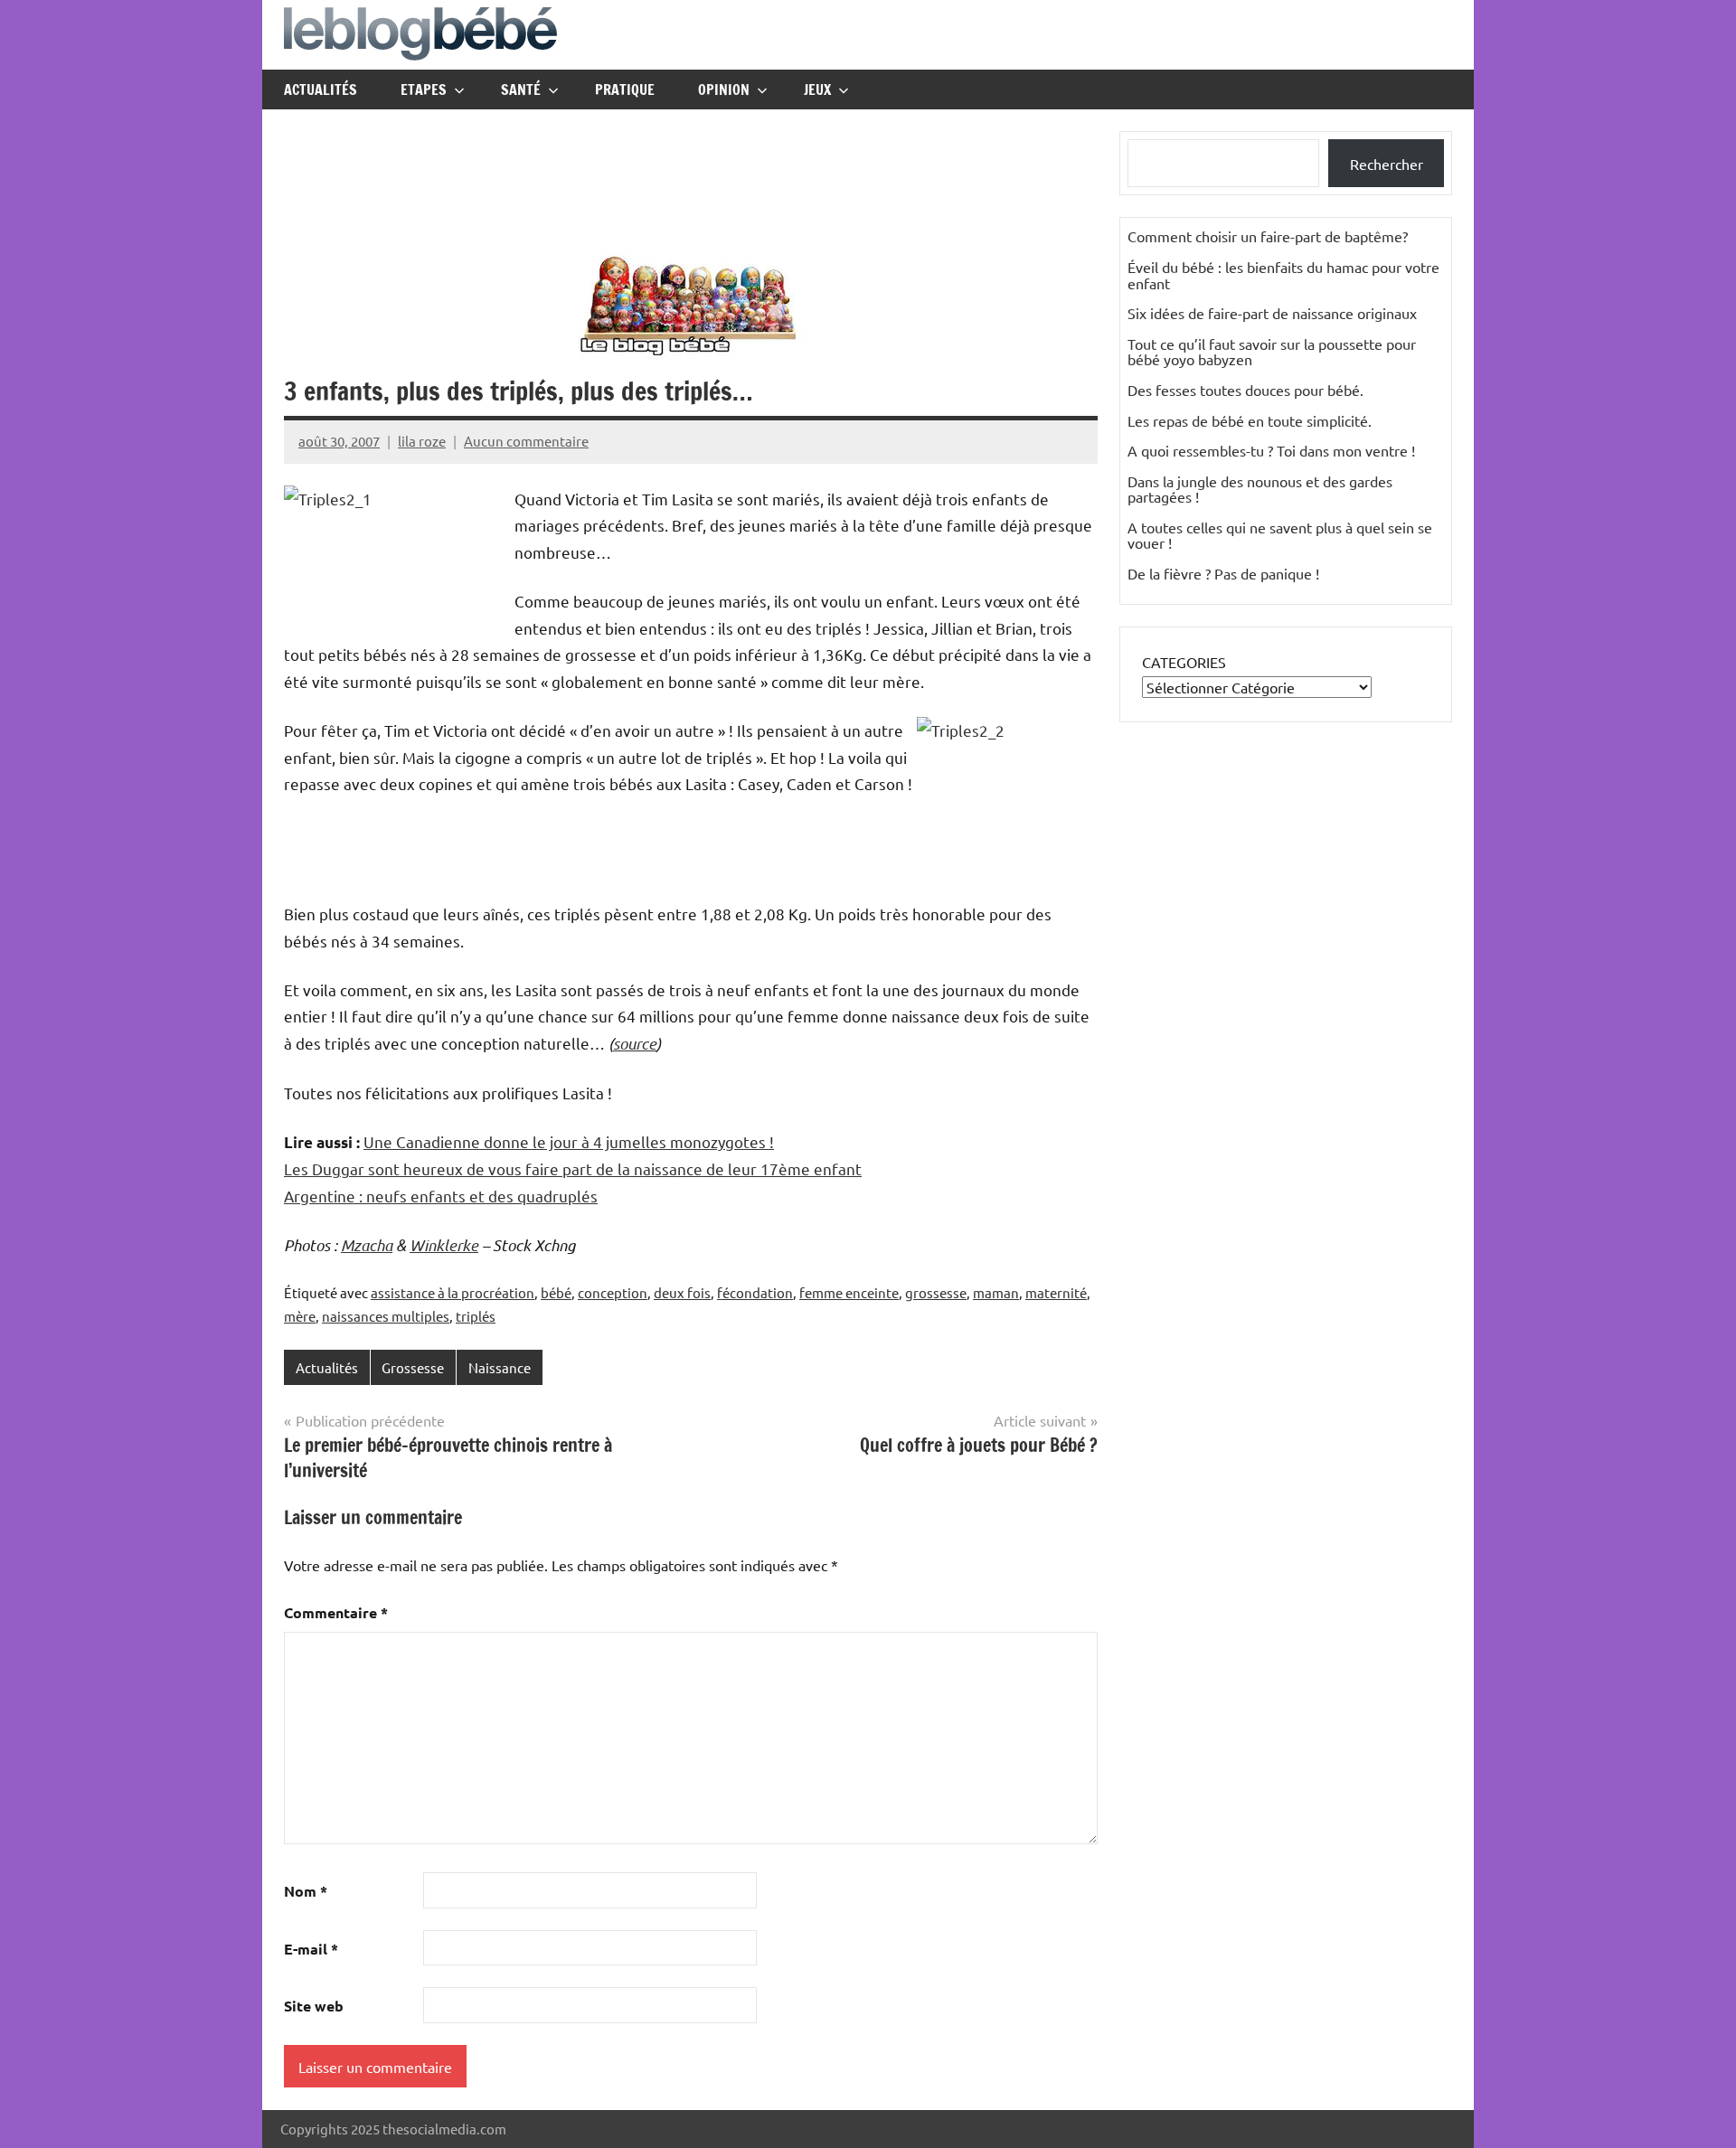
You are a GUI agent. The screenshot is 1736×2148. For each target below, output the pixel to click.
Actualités (321, 89)
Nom (306, 1891)
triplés (476, 1316)
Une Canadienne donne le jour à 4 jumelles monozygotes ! (569, 1141)
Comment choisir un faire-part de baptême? (1268, 236)
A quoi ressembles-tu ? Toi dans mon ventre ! (1271, 450)
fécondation (755, 1292)
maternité (1056, 1292)
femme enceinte (849, 1292)
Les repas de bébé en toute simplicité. (1250, 420)
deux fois (682, 1292)
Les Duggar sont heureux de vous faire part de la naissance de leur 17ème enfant (573, 1168)
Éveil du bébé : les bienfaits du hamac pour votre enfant (1283, 275)
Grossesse (413, 1367)
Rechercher (1387, 164)
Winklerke (444, 1245)
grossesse (936, 1292)
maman (996, 1292)
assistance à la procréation (453, 1292)
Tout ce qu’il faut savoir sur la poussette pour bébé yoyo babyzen (1272, 352)
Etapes (424, 89)
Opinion (724, 89)
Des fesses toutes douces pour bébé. (1245, 390)
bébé (556, 1292)
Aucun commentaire (526, 441)
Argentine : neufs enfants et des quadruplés (441, 1196)
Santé (521, 89)
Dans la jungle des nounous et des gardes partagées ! (1260, 489)
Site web (314, 2006)
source (635, 1043)
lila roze (422, 441)
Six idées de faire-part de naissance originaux (1272, 313)
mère (300, 1316)
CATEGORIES (1184, 662)
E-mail (311, 1949)
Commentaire (336, 1612)
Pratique (625, 89)
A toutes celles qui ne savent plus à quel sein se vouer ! (1280, 535)
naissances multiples (386, 1316)
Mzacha (367, 1245)
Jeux (817, 89)
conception (613, 1292)
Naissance (500, 1367)
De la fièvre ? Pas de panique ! (1223, 573)
